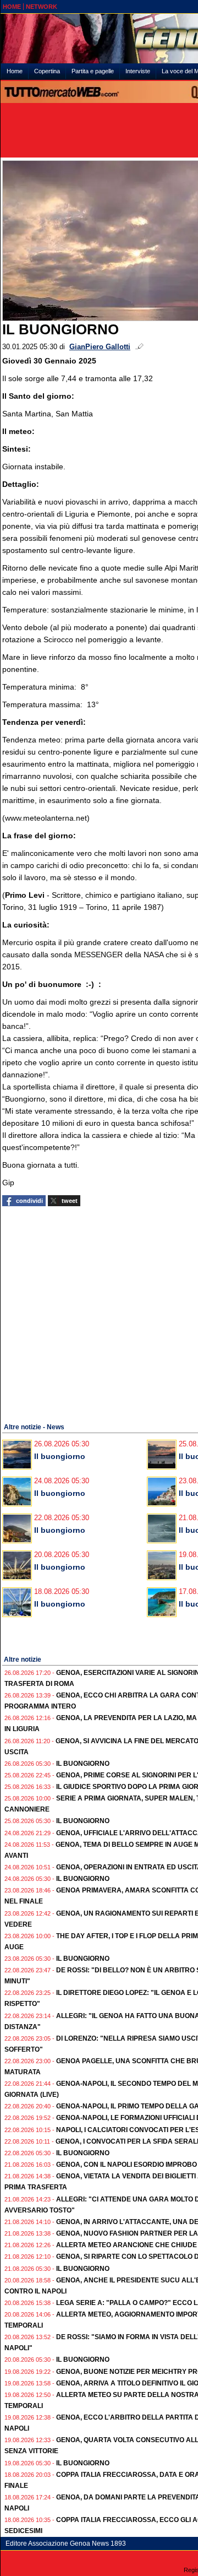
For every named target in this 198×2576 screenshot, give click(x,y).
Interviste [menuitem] (138, 71)
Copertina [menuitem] (47, 71)
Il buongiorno (60, 1456)
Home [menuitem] (15, 71)
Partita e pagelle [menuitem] (93, 71)
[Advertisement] (99, 1313)
